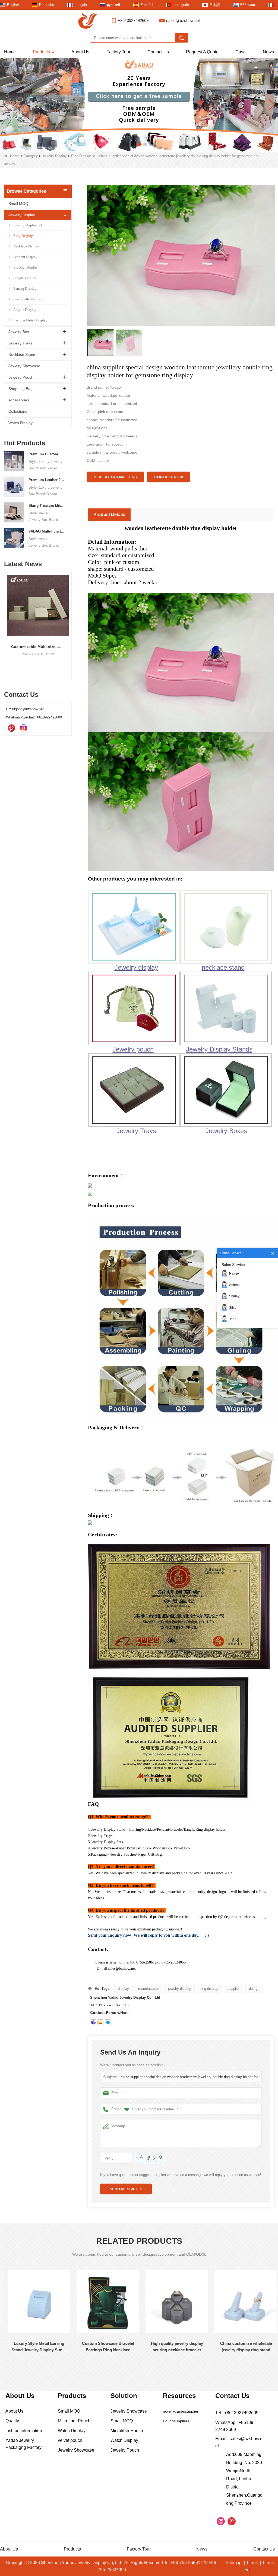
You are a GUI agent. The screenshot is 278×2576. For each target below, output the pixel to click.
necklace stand (223, 967)
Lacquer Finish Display (30, 320)
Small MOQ (18, 204)
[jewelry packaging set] (139, 105)
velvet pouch (70, 2440)
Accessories (19, 400)
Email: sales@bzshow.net (239, 2442)
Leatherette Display (28, 299)
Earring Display (25, 288)
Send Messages (126, 2189)
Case (241, 52)
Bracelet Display (26, 267)
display (123, 1989)
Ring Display (81, 156)
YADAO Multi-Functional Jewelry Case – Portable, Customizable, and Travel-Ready (47, 531)
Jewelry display (136, 967)
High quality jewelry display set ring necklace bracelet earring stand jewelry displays (106, 2347)
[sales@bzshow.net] (100, 2022)
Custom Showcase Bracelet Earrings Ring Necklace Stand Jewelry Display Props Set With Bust (37, 2347)
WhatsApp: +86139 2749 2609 (234, 2426)
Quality (12, 2421)
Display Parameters (115, 477)
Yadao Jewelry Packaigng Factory (23, 2444)
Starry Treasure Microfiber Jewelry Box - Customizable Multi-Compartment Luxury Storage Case (47, 506)
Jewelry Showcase (24, 366)
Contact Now (169, 477)
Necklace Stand (22, 354)
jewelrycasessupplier (181, 2411)
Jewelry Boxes (226, 1131)
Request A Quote (202, 52)
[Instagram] (23, 728)
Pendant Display (25, 257)
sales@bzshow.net (183, 20)
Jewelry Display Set (28, 225)
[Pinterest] (11, 728)
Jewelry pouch (133, 1049)
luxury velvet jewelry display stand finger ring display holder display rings (244, 2347)
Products (41, 52)
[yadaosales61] (93, 2022)
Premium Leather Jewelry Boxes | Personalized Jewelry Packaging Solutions (47, 480)
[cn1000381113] (108, 2022)
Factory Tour (118, 52)
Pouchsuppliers (176, 2421)
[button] (127, 144)
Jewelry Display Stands (219, 1049)
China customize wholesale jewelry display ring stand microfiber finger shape (175, 2347)
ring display (209, 1989)
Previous (6, 619)
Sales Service (233, 1265)
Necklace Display (26, 246)
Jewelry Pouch (21, 377)
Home (10, 52)
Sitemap (234, 2563)
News (268, 52)
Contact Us (158, 52)
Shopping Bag (20, 389)
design (254, 1989)
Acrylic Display (25, 310)
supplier (234, 1989)
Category (31, 156)
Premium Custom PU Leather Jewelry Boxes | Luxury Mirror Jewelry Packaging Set (47, 454)
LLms (252, 2563)
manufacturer (149, 1989)
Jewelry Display (54, 156)
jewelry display (180, 1989)
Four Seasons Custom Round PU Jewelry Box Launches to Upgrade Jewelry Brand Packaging (38, 647)
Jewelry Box (19, 332)
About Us (80, 52)
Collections (18, 411)
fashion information (24, 2431)
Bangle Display (25, 278)
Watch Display (20, 423)
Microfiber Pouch (74, 2421)
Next (69, 619)
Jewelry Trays (20, 343)
